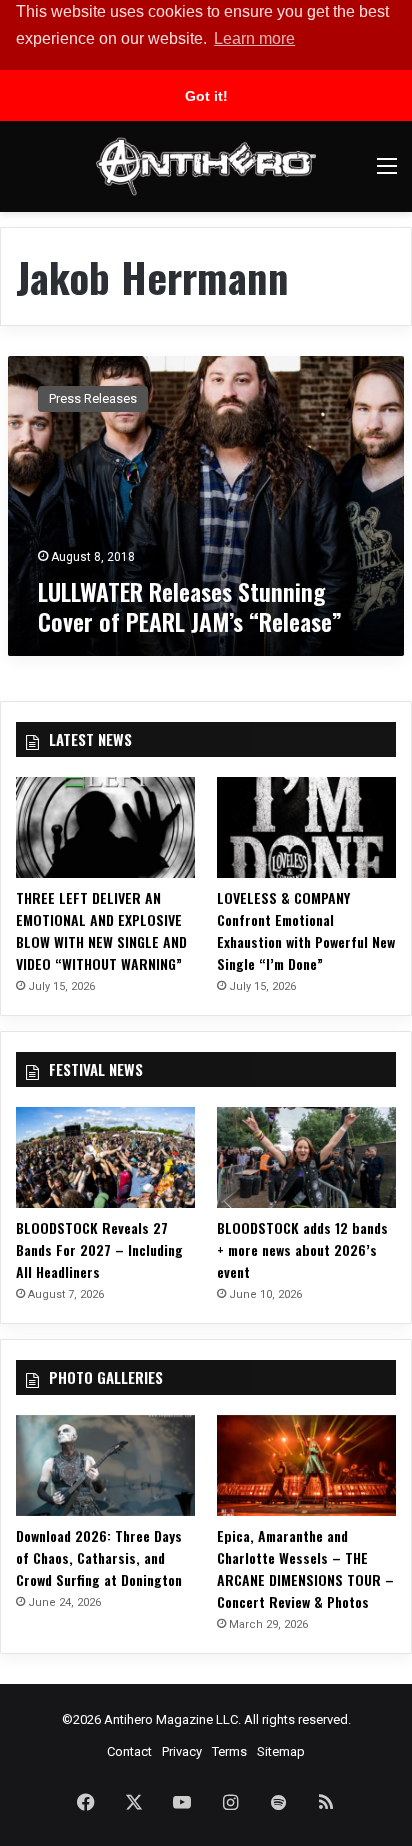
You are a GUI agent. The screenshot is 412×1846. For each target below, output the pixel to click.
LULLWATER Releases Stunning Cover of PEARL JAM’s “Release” (190, 606)
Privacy (182, 1751)
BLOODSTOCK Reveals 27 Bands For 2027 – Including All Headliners (99, 1249)
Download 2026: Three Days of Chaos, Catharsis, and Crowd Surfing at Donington (99, 1557)
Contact (129, 1751)
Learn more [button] (254, 38)
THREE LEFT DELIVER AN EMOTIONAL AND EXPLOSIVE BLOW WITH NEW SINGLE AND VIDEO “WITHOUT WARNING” (101, 930)
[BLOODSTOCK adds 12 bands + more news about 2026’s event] (306, 1157)
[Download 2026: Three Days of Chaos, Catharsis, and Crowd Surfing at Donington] (105, 1465)
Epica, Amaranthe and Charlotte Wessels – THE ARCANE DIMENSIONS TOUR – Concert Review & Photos (305, 1568)
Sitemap (281, 1751)
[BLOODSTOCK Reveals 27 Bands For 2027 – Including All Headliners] (105, 1157)
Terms (229, 1751)
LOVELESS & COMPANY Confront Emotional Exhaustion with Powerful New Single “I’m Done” (306, 930)
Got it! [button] (206, 96)
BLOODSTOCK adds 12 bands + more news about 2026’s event (302, 1249)
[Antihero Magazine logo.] (206, 166)
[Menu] (387, 173)
